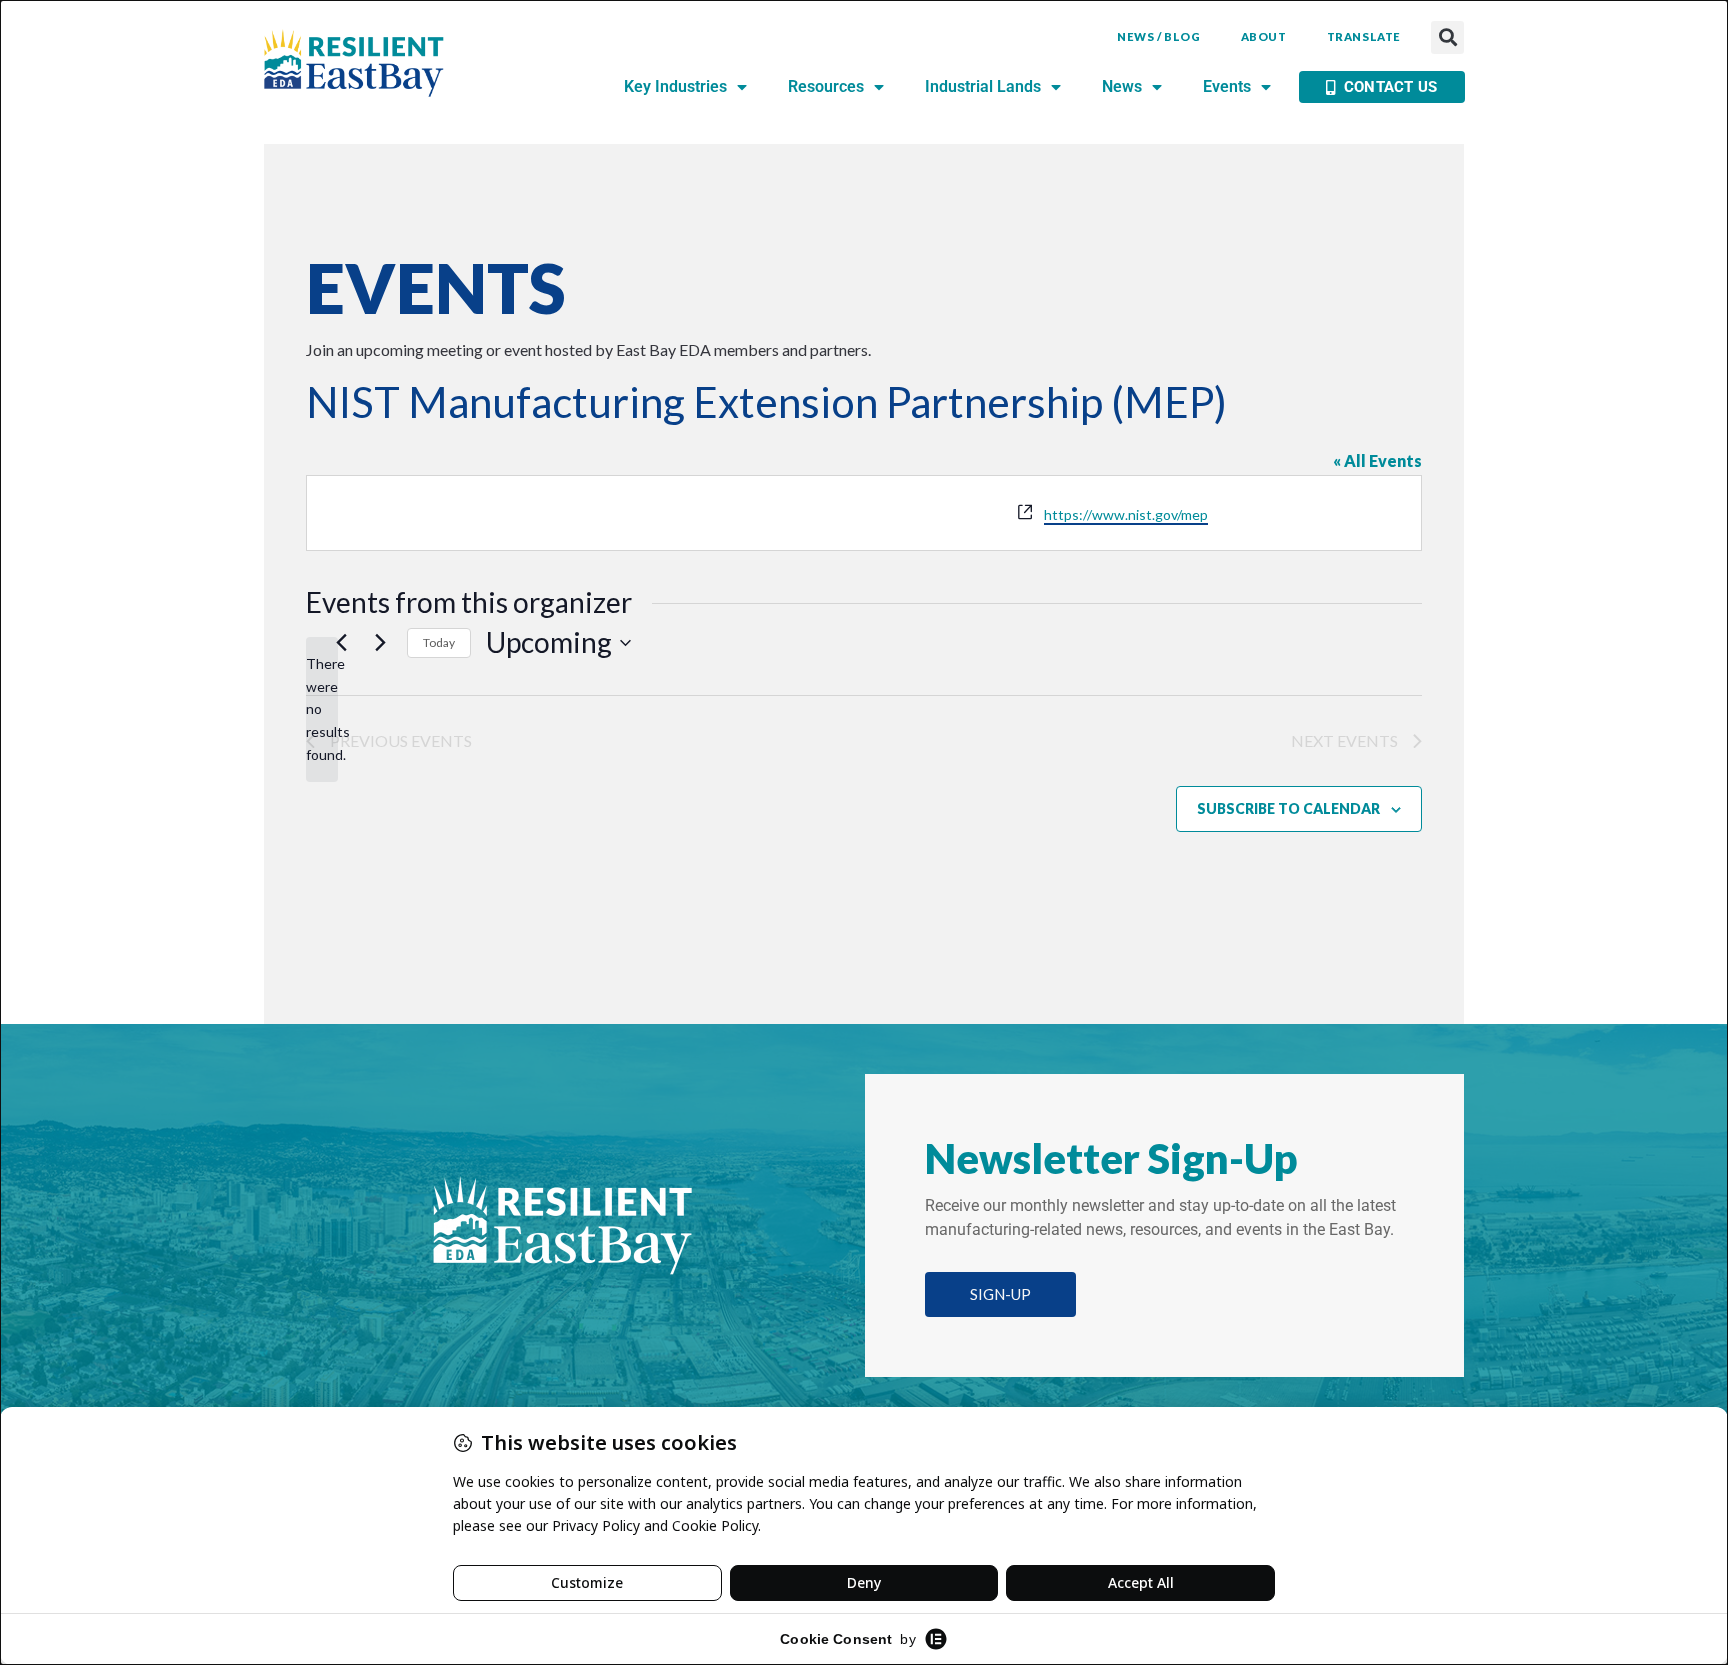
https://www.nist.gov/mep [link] (1126, 514)
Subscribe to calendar (1288, 808)
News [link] (1122, 86)
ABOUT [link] (1264, 36)
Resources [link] (826, 86)
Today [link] (439, 642)
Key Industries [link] (675, 86)
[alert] (322, 709)
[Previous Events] (341, 643)
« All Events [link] (1377, 460)
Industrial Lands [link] (983, 86)
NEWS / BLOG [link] (1159, 36)
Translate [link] (1364, 36)
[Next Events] (380, 643)
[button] (1447, 37)
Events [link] (1227, 86)
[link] (354, 63)
